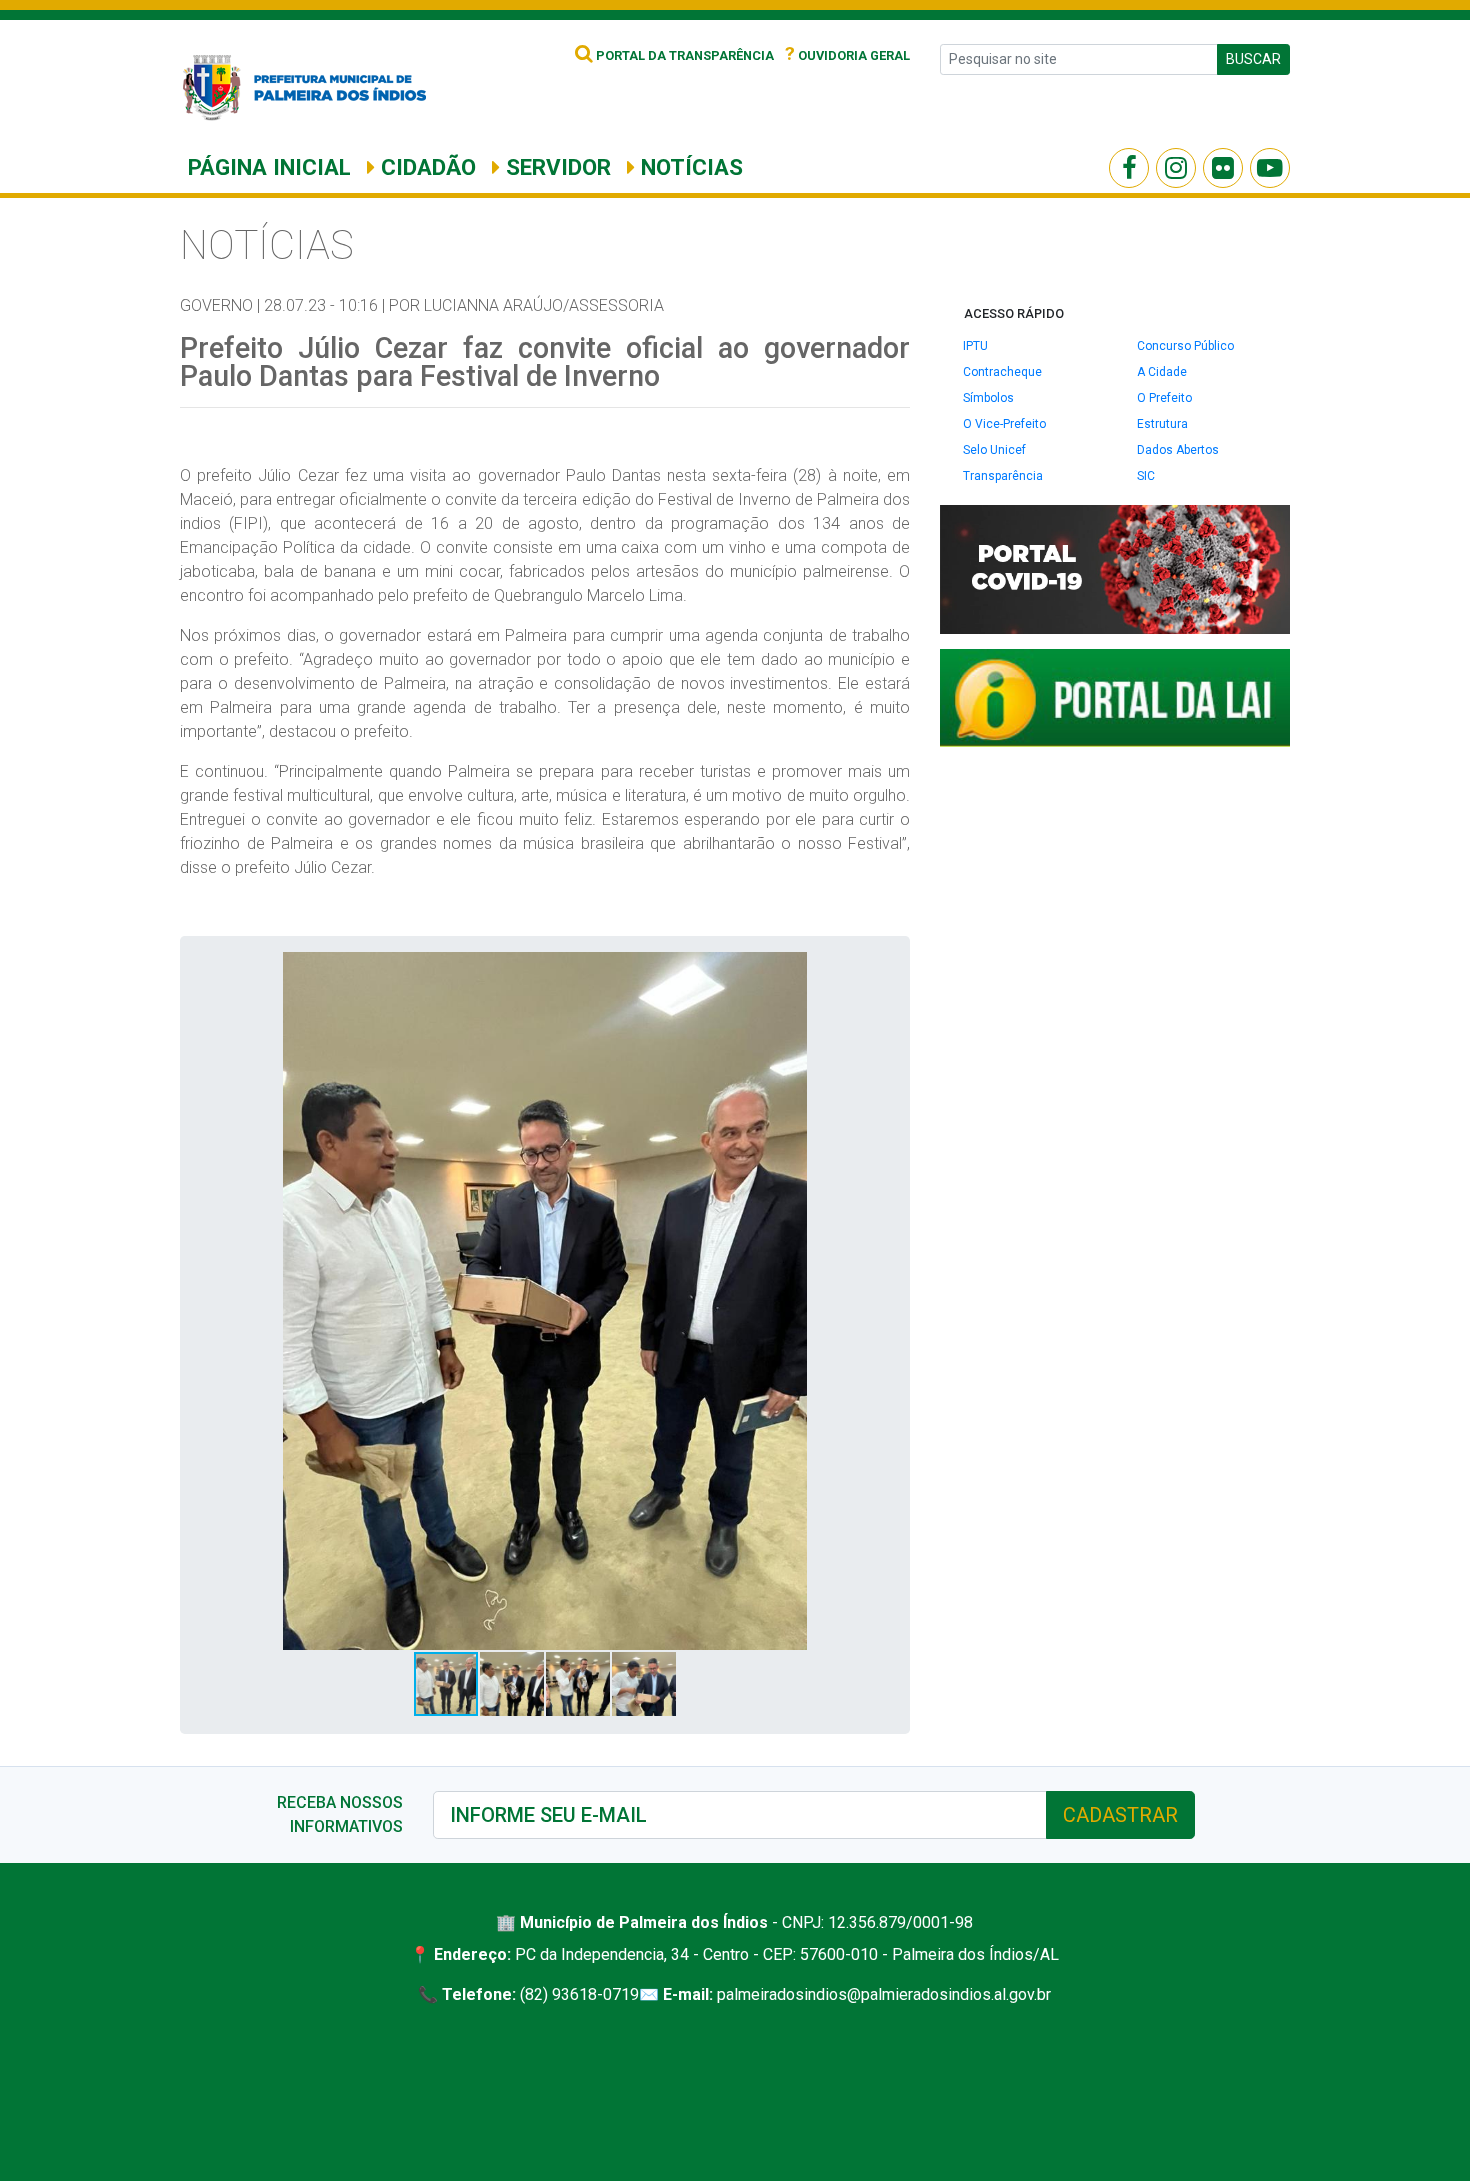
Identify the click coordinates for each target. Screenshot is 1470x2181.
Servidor (555, 167)
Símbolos (988, 398)
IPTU (975, 346)
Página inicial (269, 167)
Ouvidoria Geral (847, 55)
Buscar (1253, 59)
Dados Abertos (1178, 450)
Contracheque (1002, 372)
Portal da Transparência (683, 55)
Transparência (1003, 476)
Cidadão (425, 167)
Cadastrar (1120, 1815)
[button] (876, 970)
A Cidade (1162, 372)
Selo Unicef (994, 450)
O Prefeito (1164, 398)
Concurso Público (1185, 346)
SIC (1146, 476)
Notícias (689, 167)
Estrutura (1162, 424)
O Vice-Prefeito (1004, 424)
